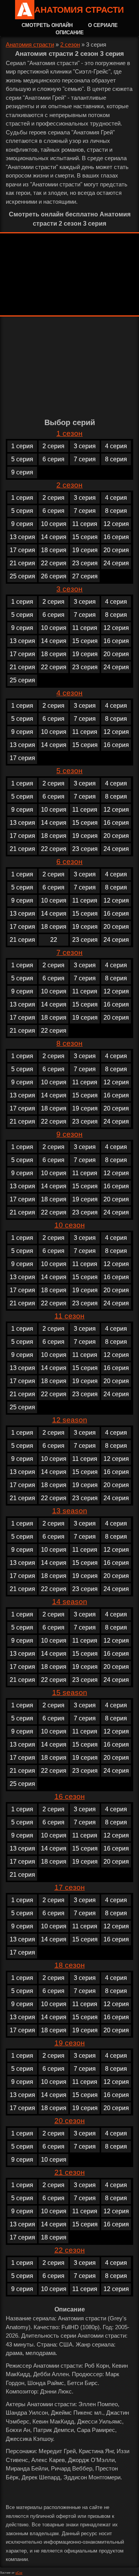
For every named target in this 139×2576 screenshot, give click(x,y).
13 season (70, 1511)
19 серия (85, 550)
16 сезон (70, 1796)
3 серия (85, 446)
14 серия (54, 537)
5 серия (22, 459)
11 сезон (69, 1316)
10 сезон (70, 1225)
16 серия (116, 537)
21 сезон (70, 2172)
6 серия (53, 459)
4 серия (116, 446)
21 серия (22, 563)
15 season (70, 1692)
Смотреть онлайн (47, 25)
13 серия (22, 537)
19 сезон (70, 2043)
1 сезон (69, 433)
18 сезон (70, 1965)
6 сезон (69, 862)
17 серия (22, 550)
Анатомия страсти (79, 10)
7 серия (85, 459)
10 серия (54, 524)
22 (54, 940)
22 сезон (70, 2250)
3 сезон (69, 589)
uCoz (19, 2573)
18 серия (54, 550)
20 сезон (70, 2121)
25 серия (22, 576)
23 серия (85, 563)
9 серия (22, 472)
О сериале (103, 25)
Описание (70, 33)
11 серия (85, 524)
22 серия (54, 563)
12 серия (116, 524)
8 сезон (69, 1043)
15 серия (85, 537)
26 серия (54, 576)
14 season (70, 1602)
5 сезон (69, 771)
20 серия (116, 550)
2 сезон (70, 44)
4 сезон (69, 693)
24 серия (116, 563)
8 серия (116, 459)
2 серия (53, 446)
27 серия (85, 576)
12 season (70, 1420)
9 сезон (69, 1134)
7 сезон (69, 952)
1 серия (22, 446)
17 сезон (70, 1887)
